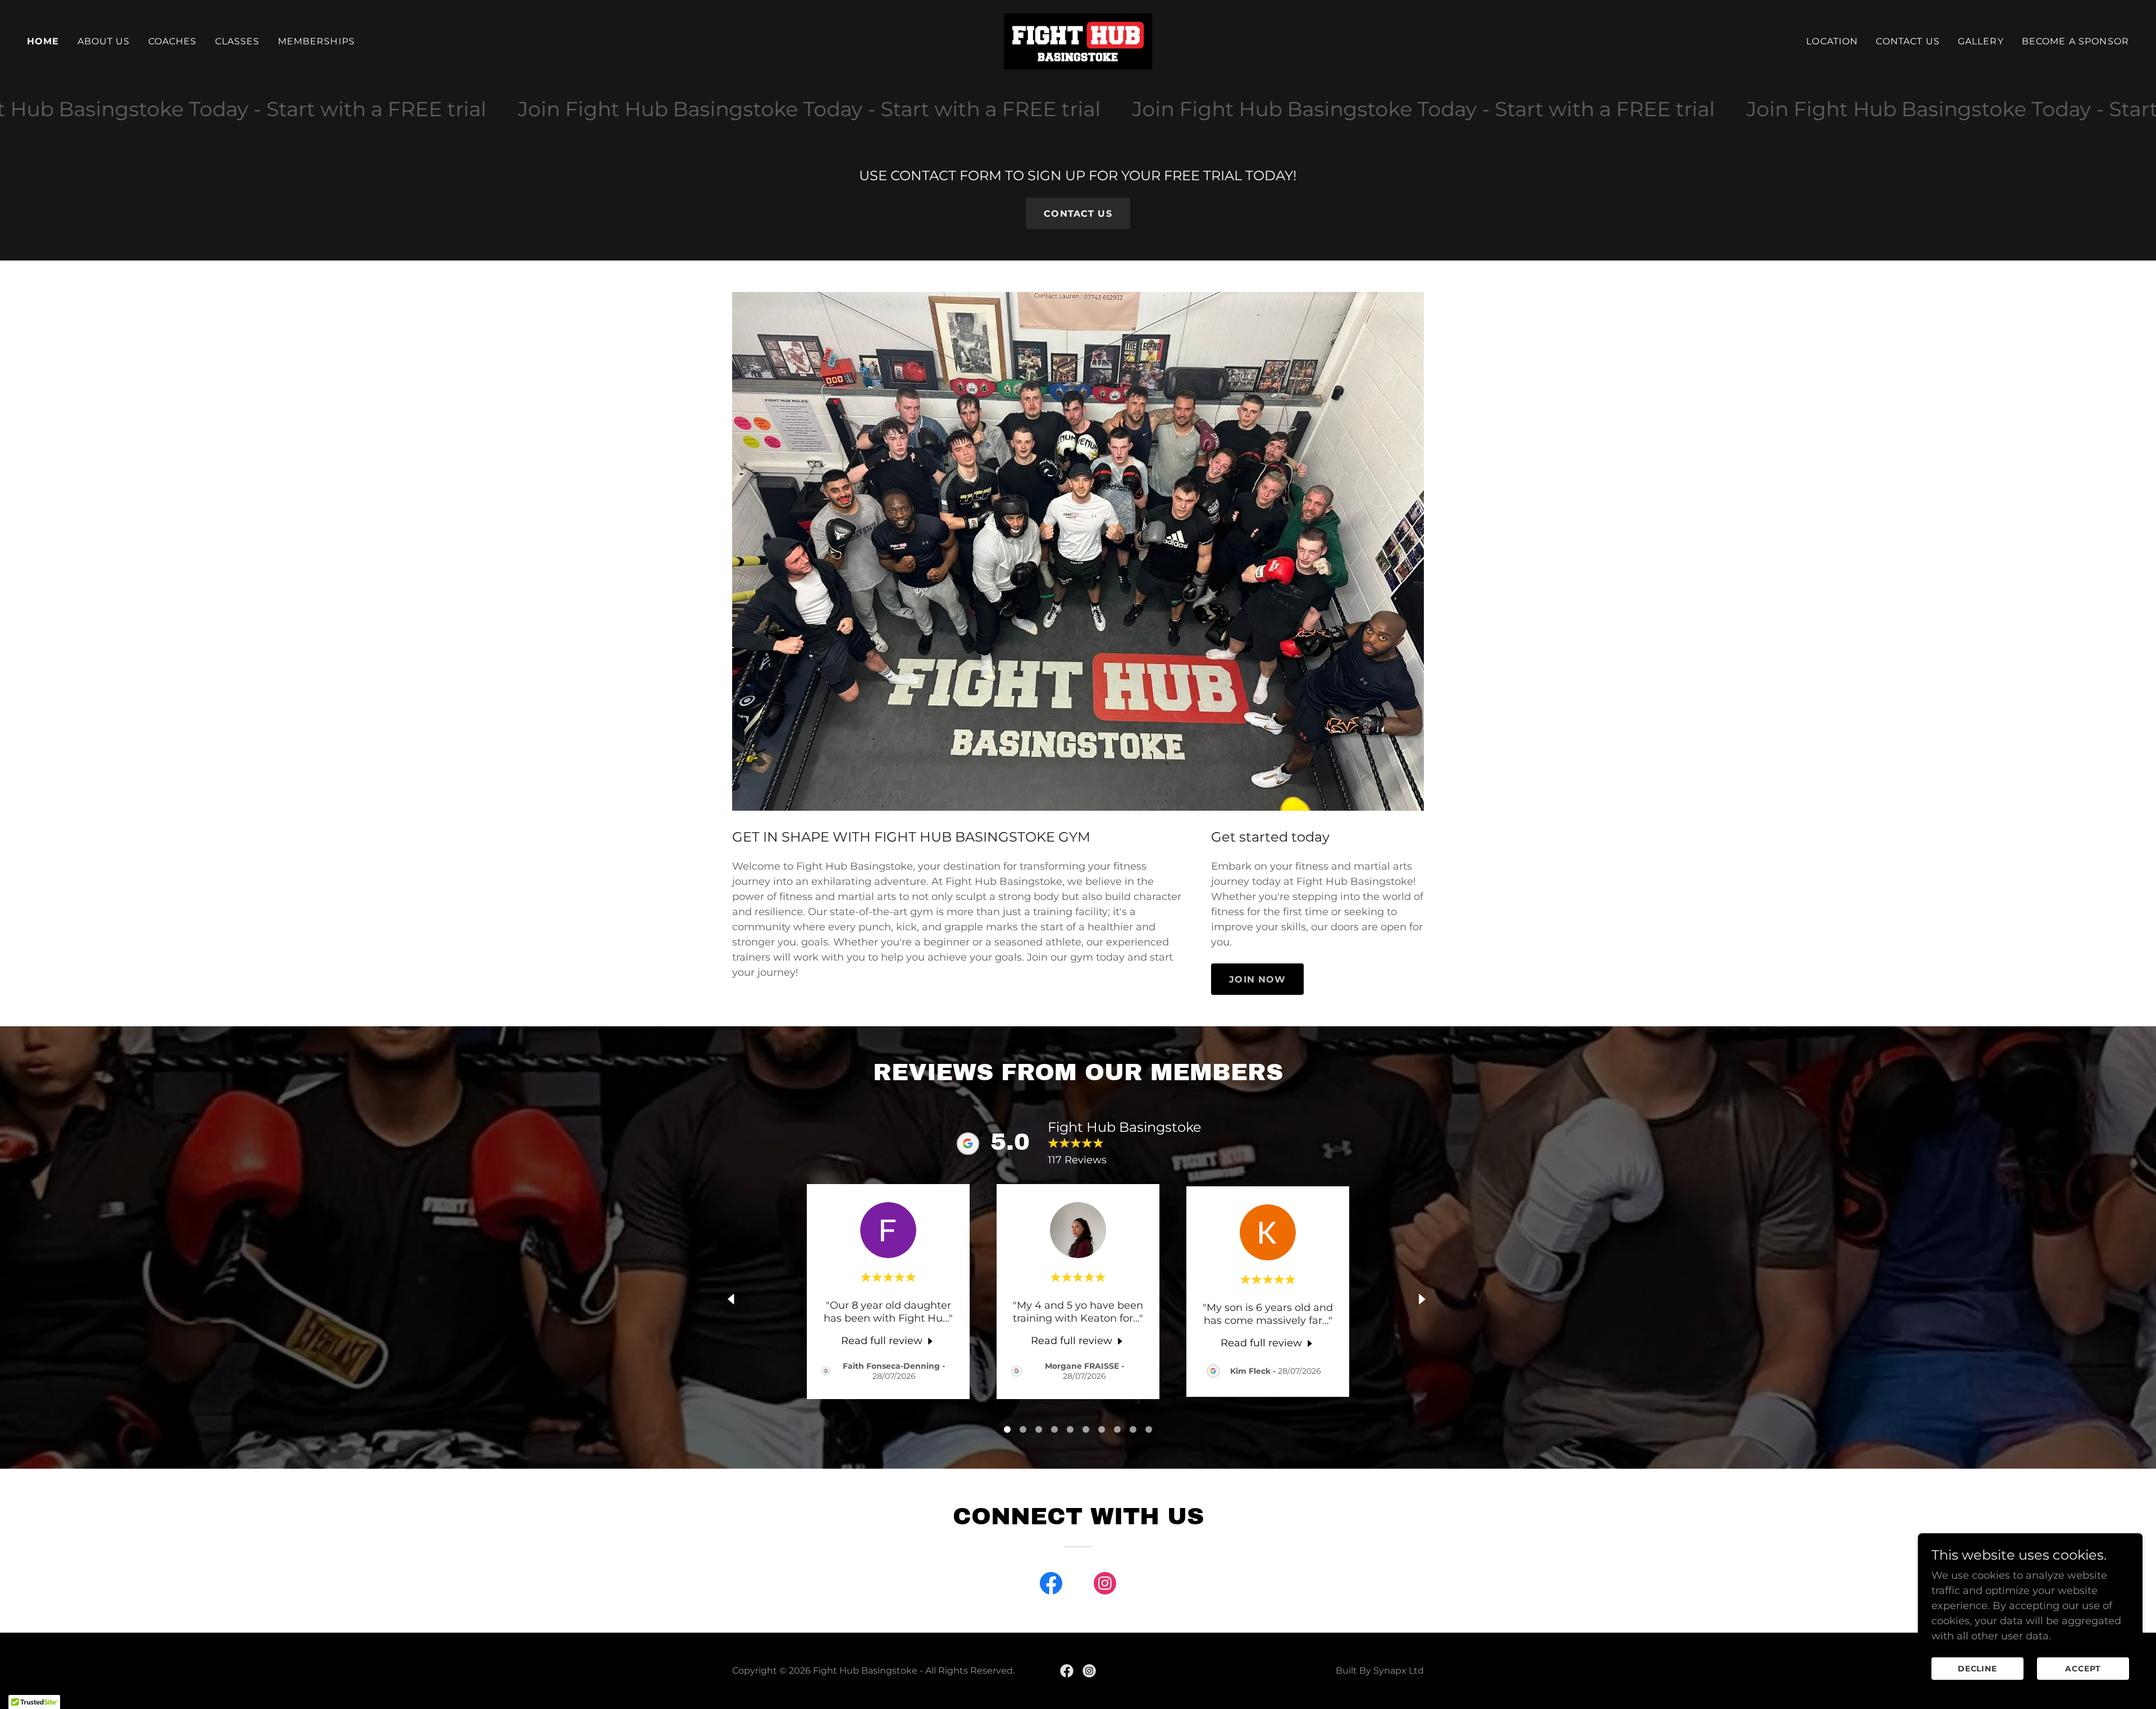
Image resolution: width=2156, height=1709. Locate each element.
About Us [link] (104, 41)
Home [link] (43, 41)
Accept (2083, 1669)
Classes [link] (237, 41)
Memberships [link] (317, 41)
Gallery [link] (1981, 41)
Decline (1978, 1669)
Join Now (1257, 979)
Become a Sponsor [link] (2075, 41)
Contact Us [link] (1908, 41)
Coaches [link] (173, 41)
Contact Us (1078, 214)
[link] (1078, 41)
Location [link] (1832, 41)
